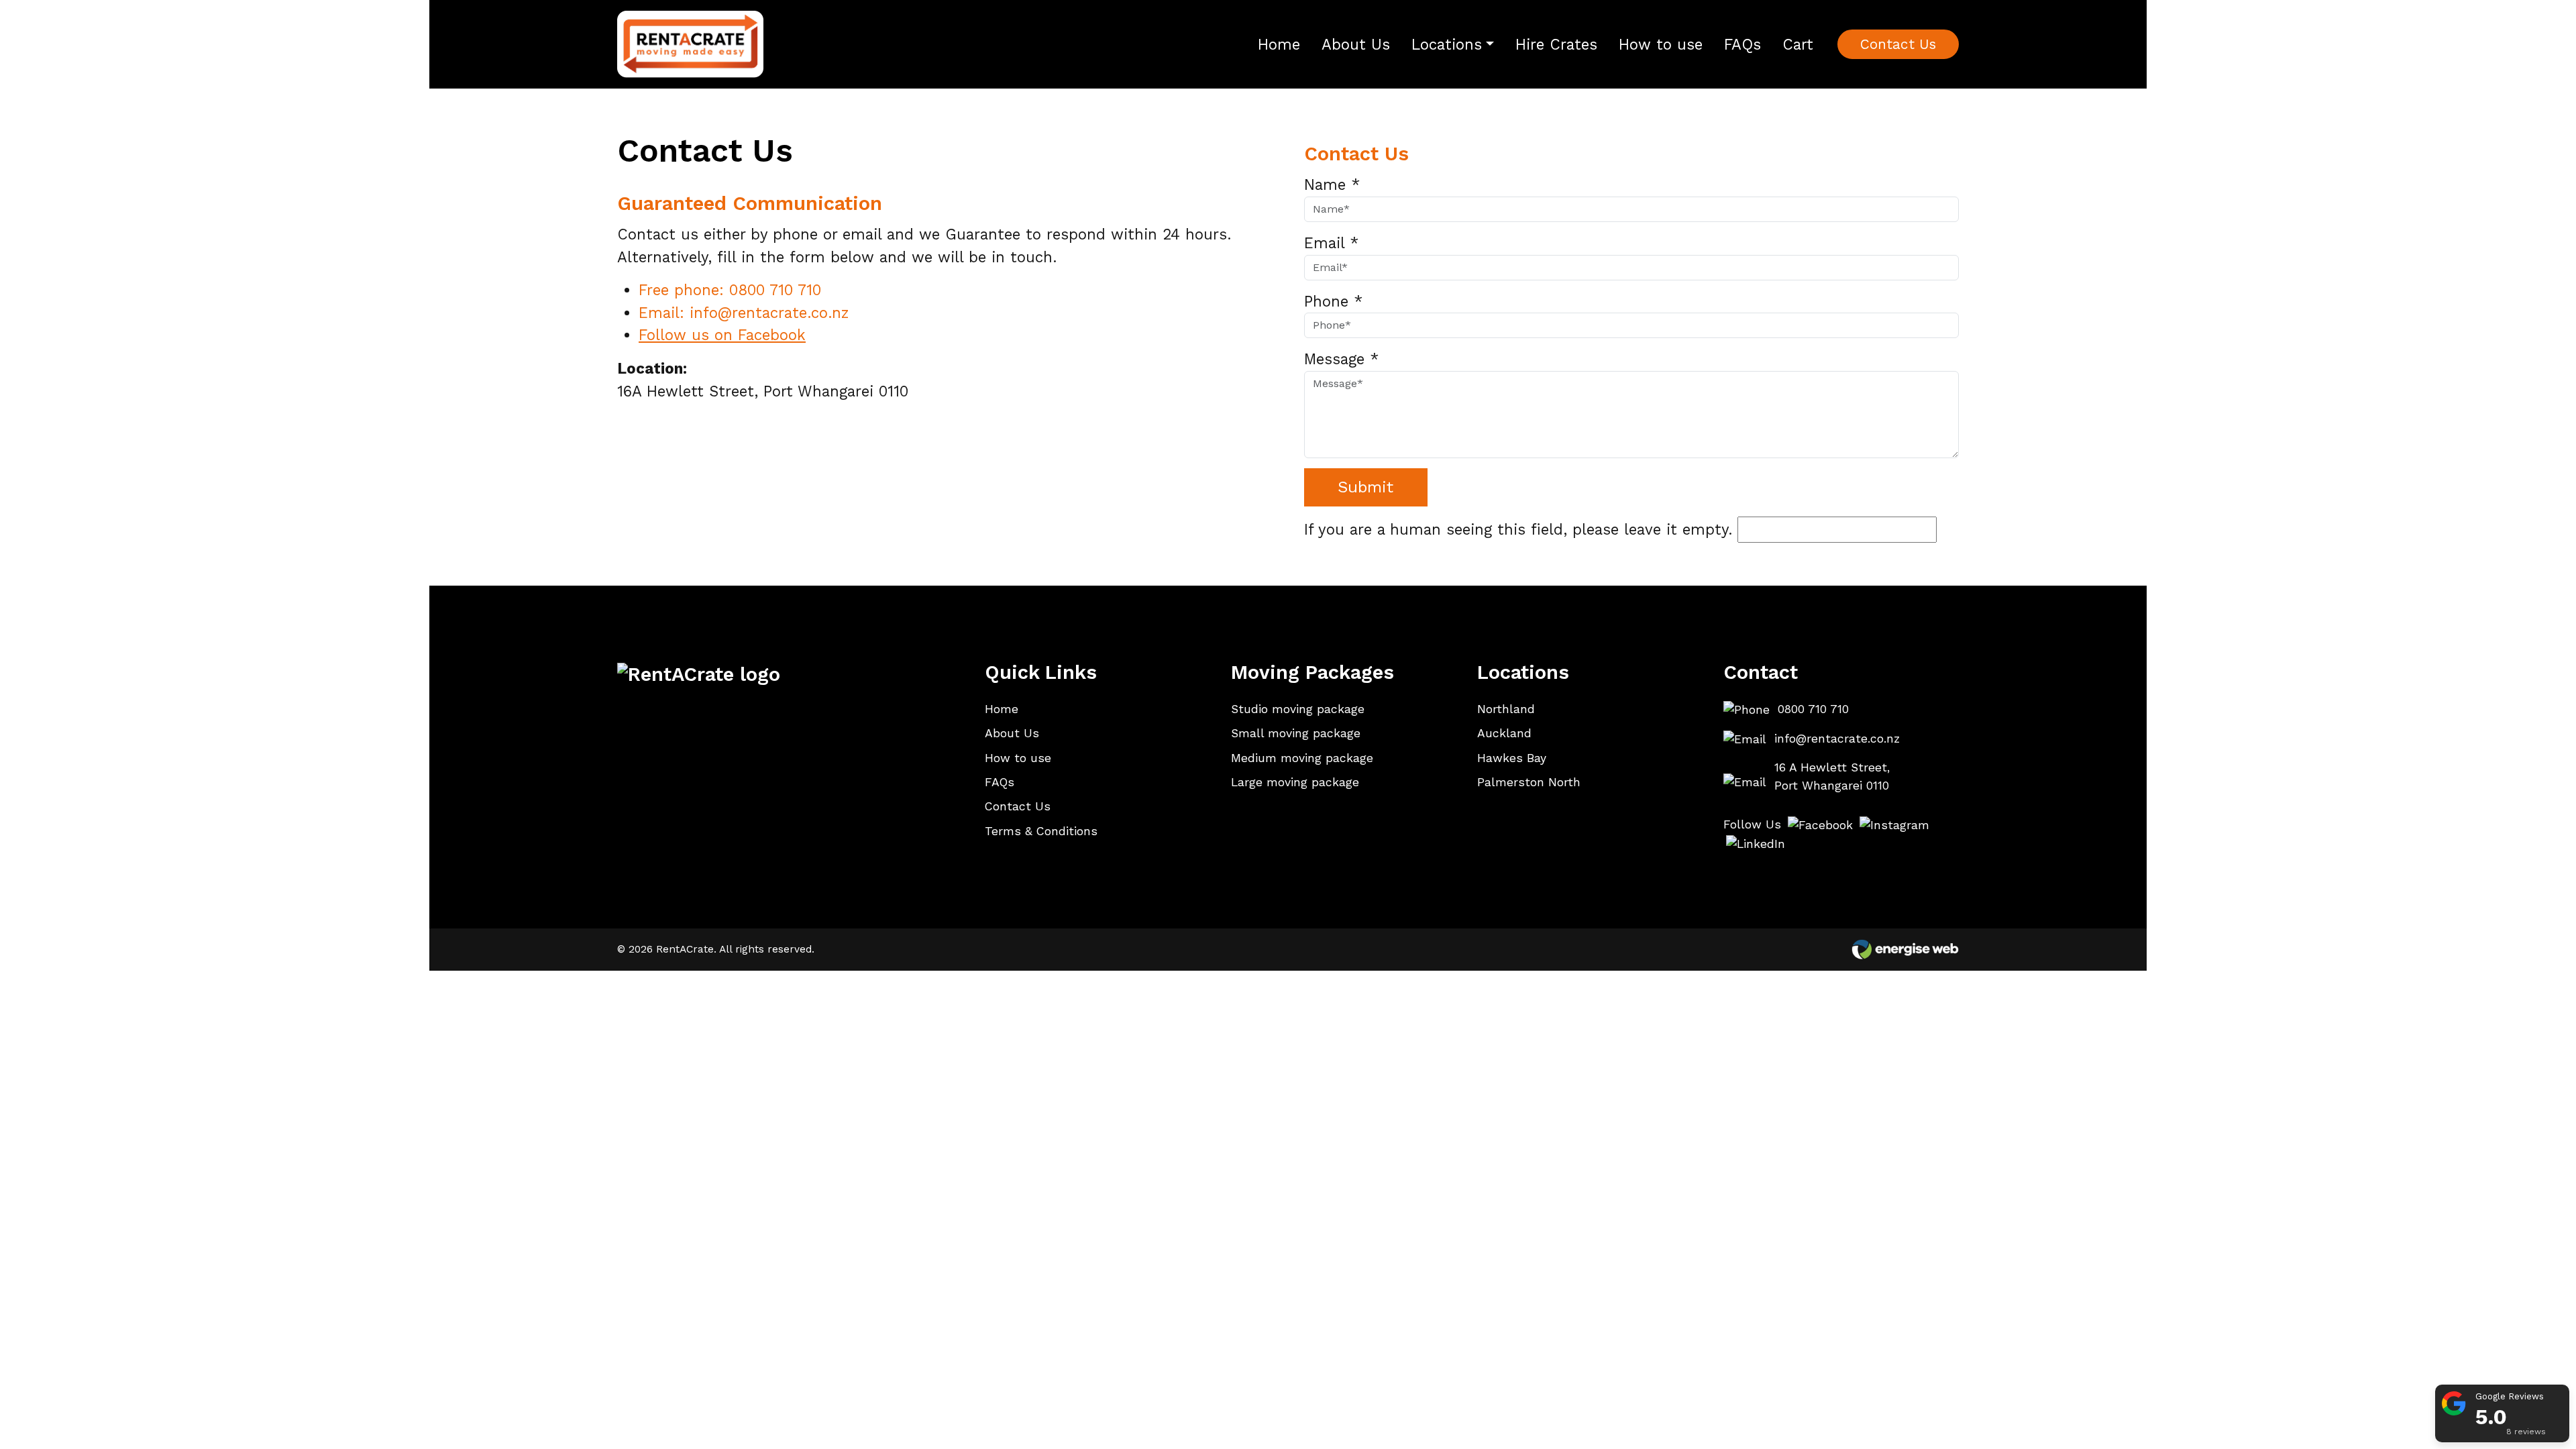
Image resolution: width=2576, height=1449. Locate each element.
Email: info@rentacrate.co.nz (744, 313)
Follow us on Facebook (722, 335)
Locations (1447, 44)
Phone (1333, 301)
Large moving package (1295, 782)
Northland (1506, 709)
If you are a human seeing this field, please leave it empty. (1521, 529)
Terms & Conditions (1041, 831)
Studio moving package (1298, 709)
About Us (1356, 44)
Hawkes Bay (1512, 758)
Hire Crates (1556, 44)
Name (1332, 184)
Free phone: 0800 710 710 (730, 290)
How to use (1661, 44)
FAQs (1742, 44)
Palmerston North (1529, 782)
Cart (1798, 44)
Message (1341, 359)
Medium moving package (1302, 758)
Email (1331, 243)
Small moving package (1296, 733)
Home (1279, 44)
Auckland (1504, 733)
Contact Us (1898, 44)
